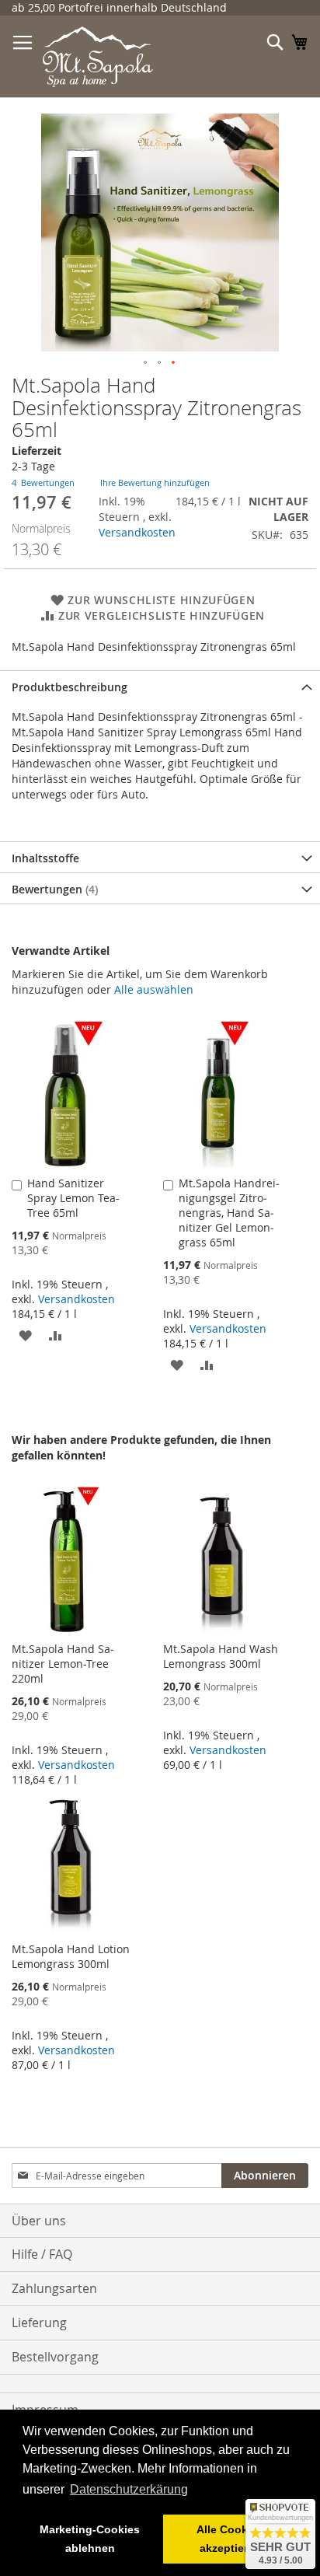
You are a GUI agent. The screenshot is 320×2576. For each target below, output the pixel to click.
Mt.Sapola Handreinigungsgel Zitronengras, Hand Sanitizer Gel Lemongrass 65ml (229, 1213)
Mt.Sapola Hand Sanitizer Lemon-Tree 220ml (63, 1664)
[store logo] (98, 57)
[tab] (160, 686)
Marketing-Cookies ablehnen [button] (90, 2539)
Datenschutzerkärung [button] (129, 2489)
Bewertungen (53, 889)
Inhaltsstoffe (45, 858)
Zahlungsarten (54, 2288)
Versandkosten (137, 532)
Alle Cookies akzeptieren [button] (230, 2539)
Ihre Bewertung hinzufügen (155, 482)
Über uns (39, 2221)
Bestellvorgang (55, 2357)
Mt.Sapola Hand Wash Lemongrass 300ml (221, 1656)
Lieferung (39, 2323)
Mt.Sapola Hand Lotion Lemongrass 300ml (71, 1956)
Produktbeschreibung (70, 687)
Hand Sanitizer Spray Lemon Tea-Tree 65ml (73, 1198)
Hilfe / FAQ (42, 2254)
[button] (146, 363)
